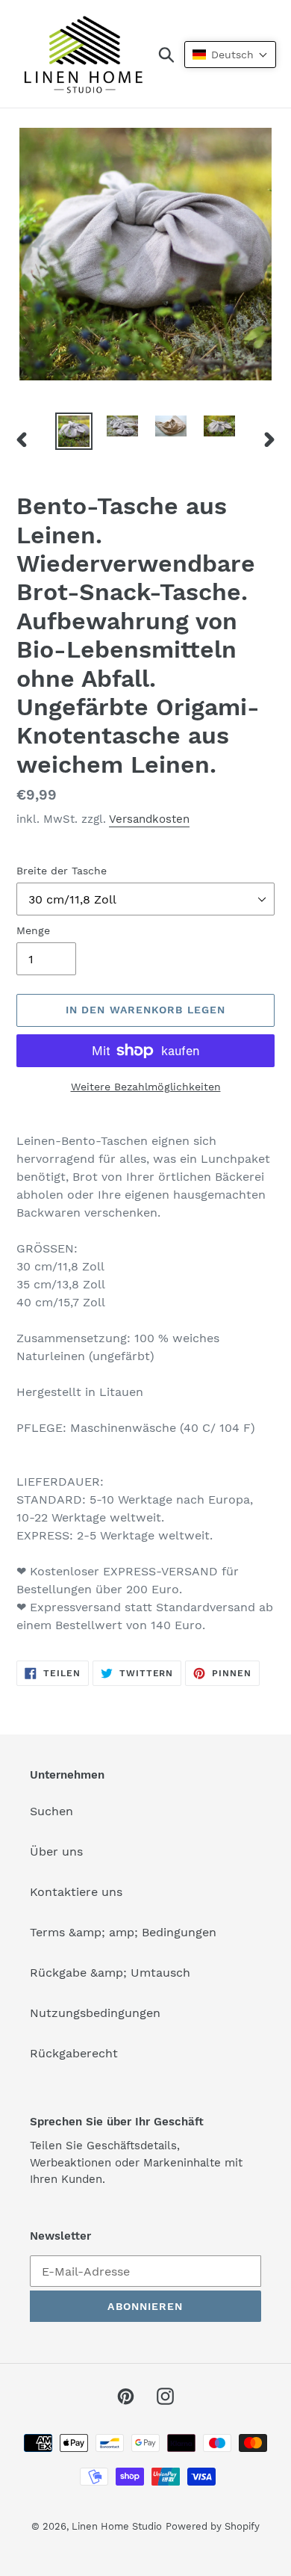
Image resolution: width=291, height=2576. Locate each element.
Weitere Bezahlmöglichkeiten (146, 1087)
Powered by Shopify (213, 2526)
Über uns (56, 1851)
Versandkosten (149, 819)
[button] (230, 55)
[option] (74, 431)
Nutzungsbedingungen (95, 2013)
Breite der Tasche (62, 871)
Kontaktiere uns (76, 1892)
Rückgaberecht (74, 2053)
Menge (33, 930)
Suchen (51, 1811)
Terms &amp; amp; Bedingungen (123, 1932)
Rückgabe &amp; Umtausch (110, 1973)
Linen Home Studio (117, 2526)
